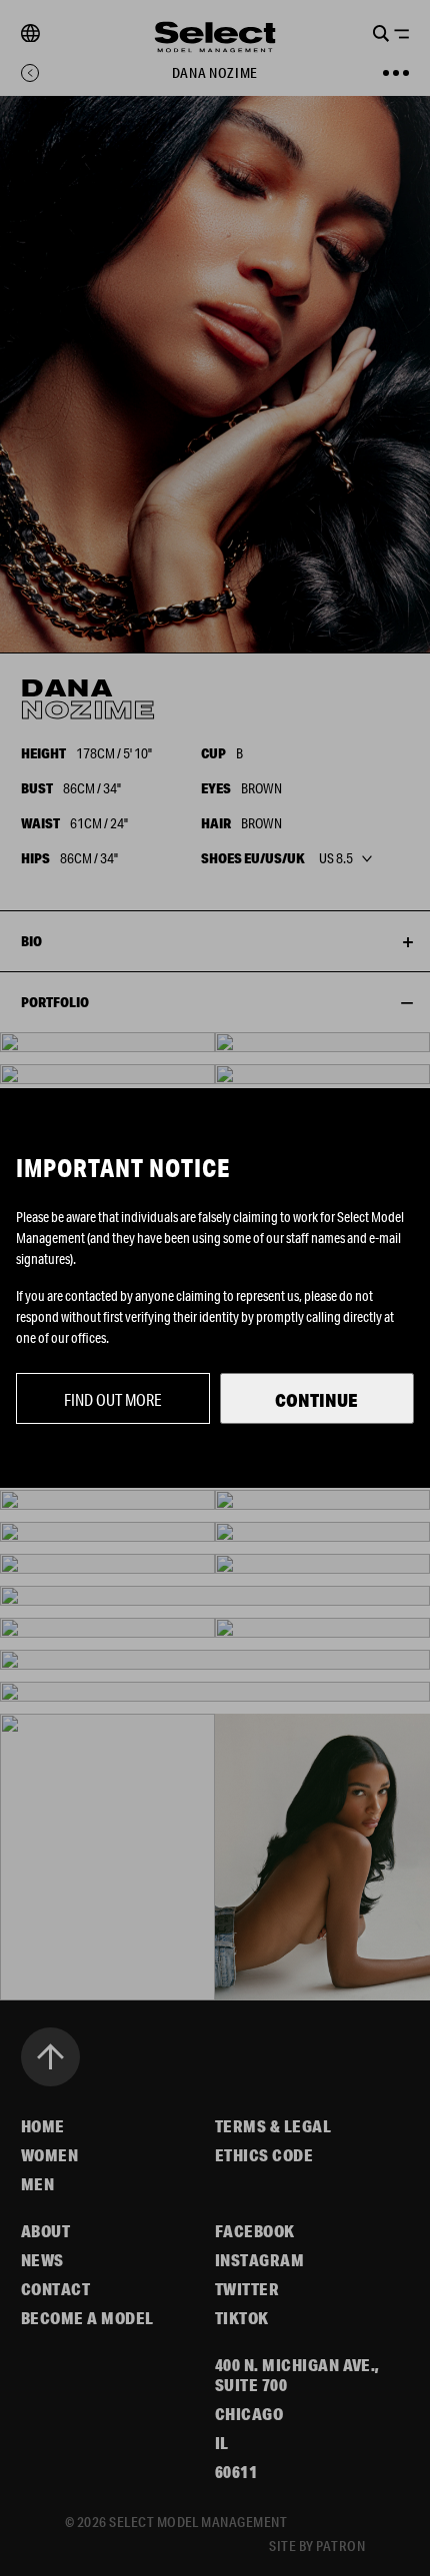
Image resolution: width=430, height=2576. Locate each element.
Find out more (113, 1399)
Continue (316, 1400)
